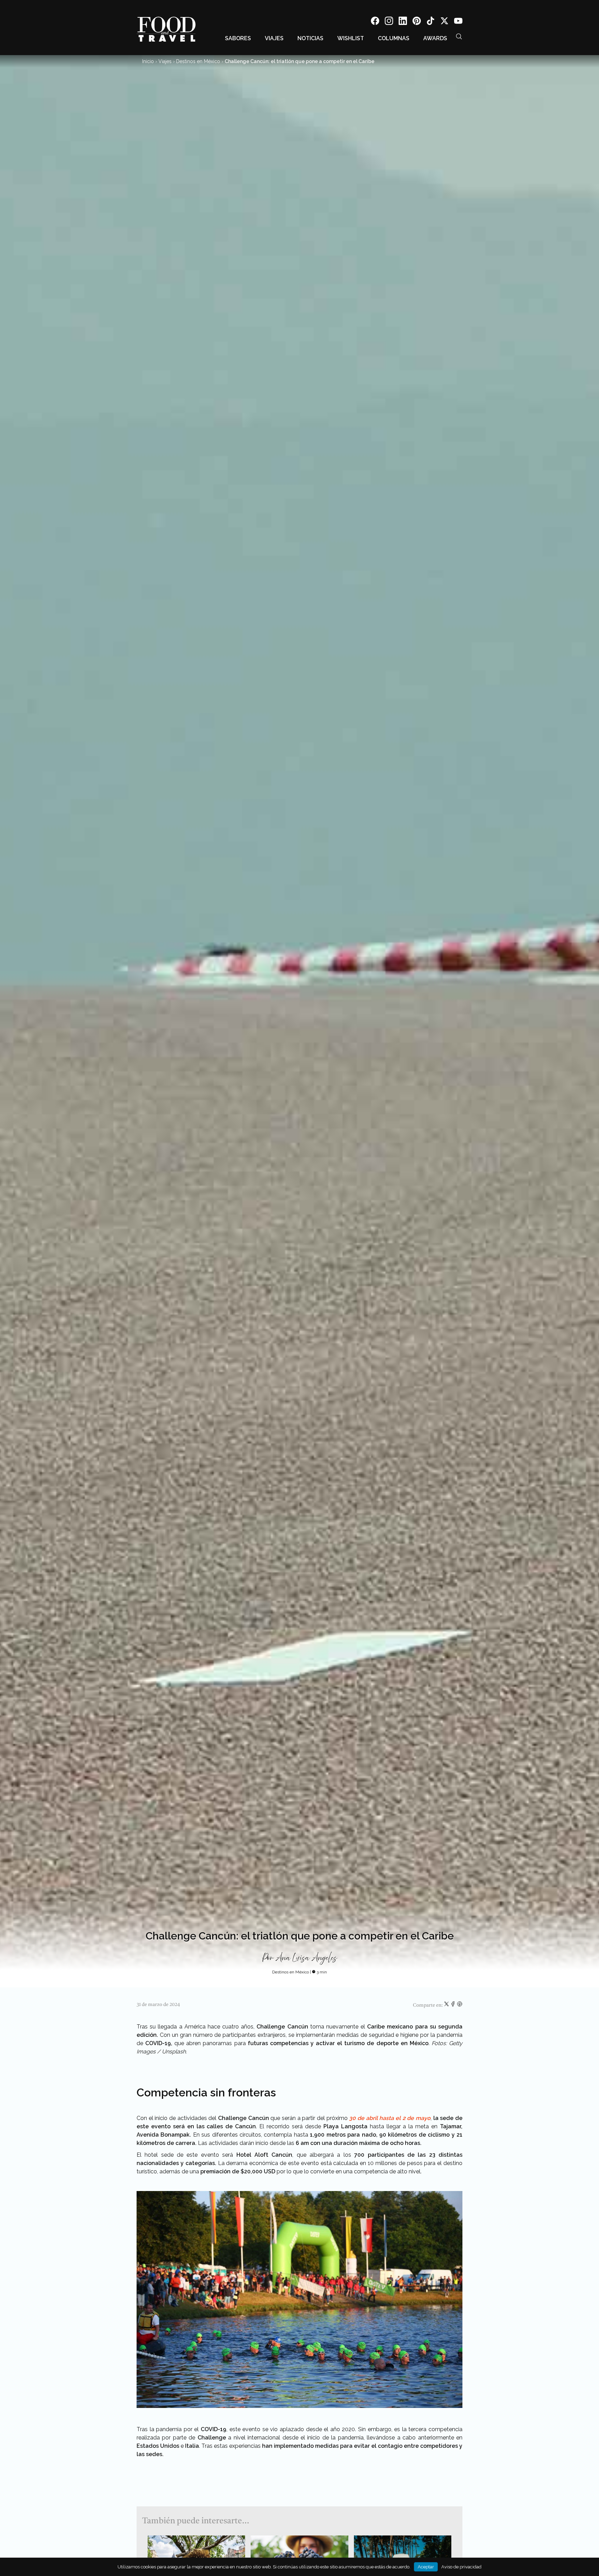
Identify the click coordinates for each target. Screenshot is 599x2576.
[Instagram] (389, 22)
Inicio (148, 61)
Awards (435, 38)
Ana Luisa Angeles (306, 1958)
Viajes (274, 38)
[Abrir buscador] (459, 36)
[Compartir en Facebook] (454, 2005)
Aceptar (426, 2567)
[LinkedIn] (403, 22)
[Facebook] (375, 22)
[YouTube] (458, 22)
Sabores (238, 38)
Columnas (394, 38)
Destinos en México (198, 61)
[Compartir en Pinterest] (460, 2005)
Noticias (310, 38)
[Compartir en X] (447, 2005)
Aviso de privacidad (461, 2567)
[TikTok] (431, 22)
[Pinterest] (417, 22)
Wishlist (351, 38)
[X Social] (444, 22)
